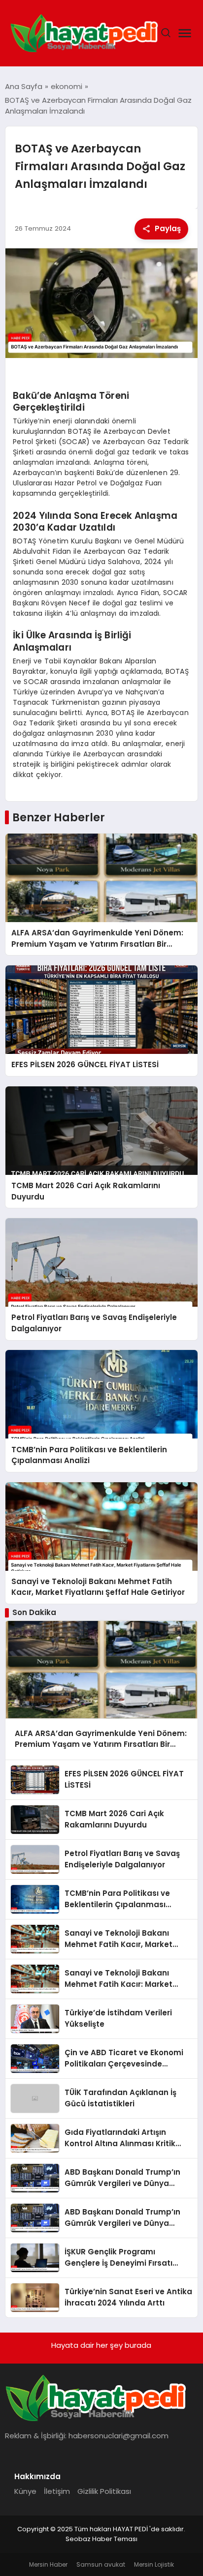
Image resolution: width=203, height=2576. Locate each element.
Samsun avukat (101, 2564)
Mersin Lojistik (154, 2564)
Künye (25, 2491)
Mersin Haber (48, 2564)
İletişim (57, 2491)
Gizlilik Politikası (104, 2491)
